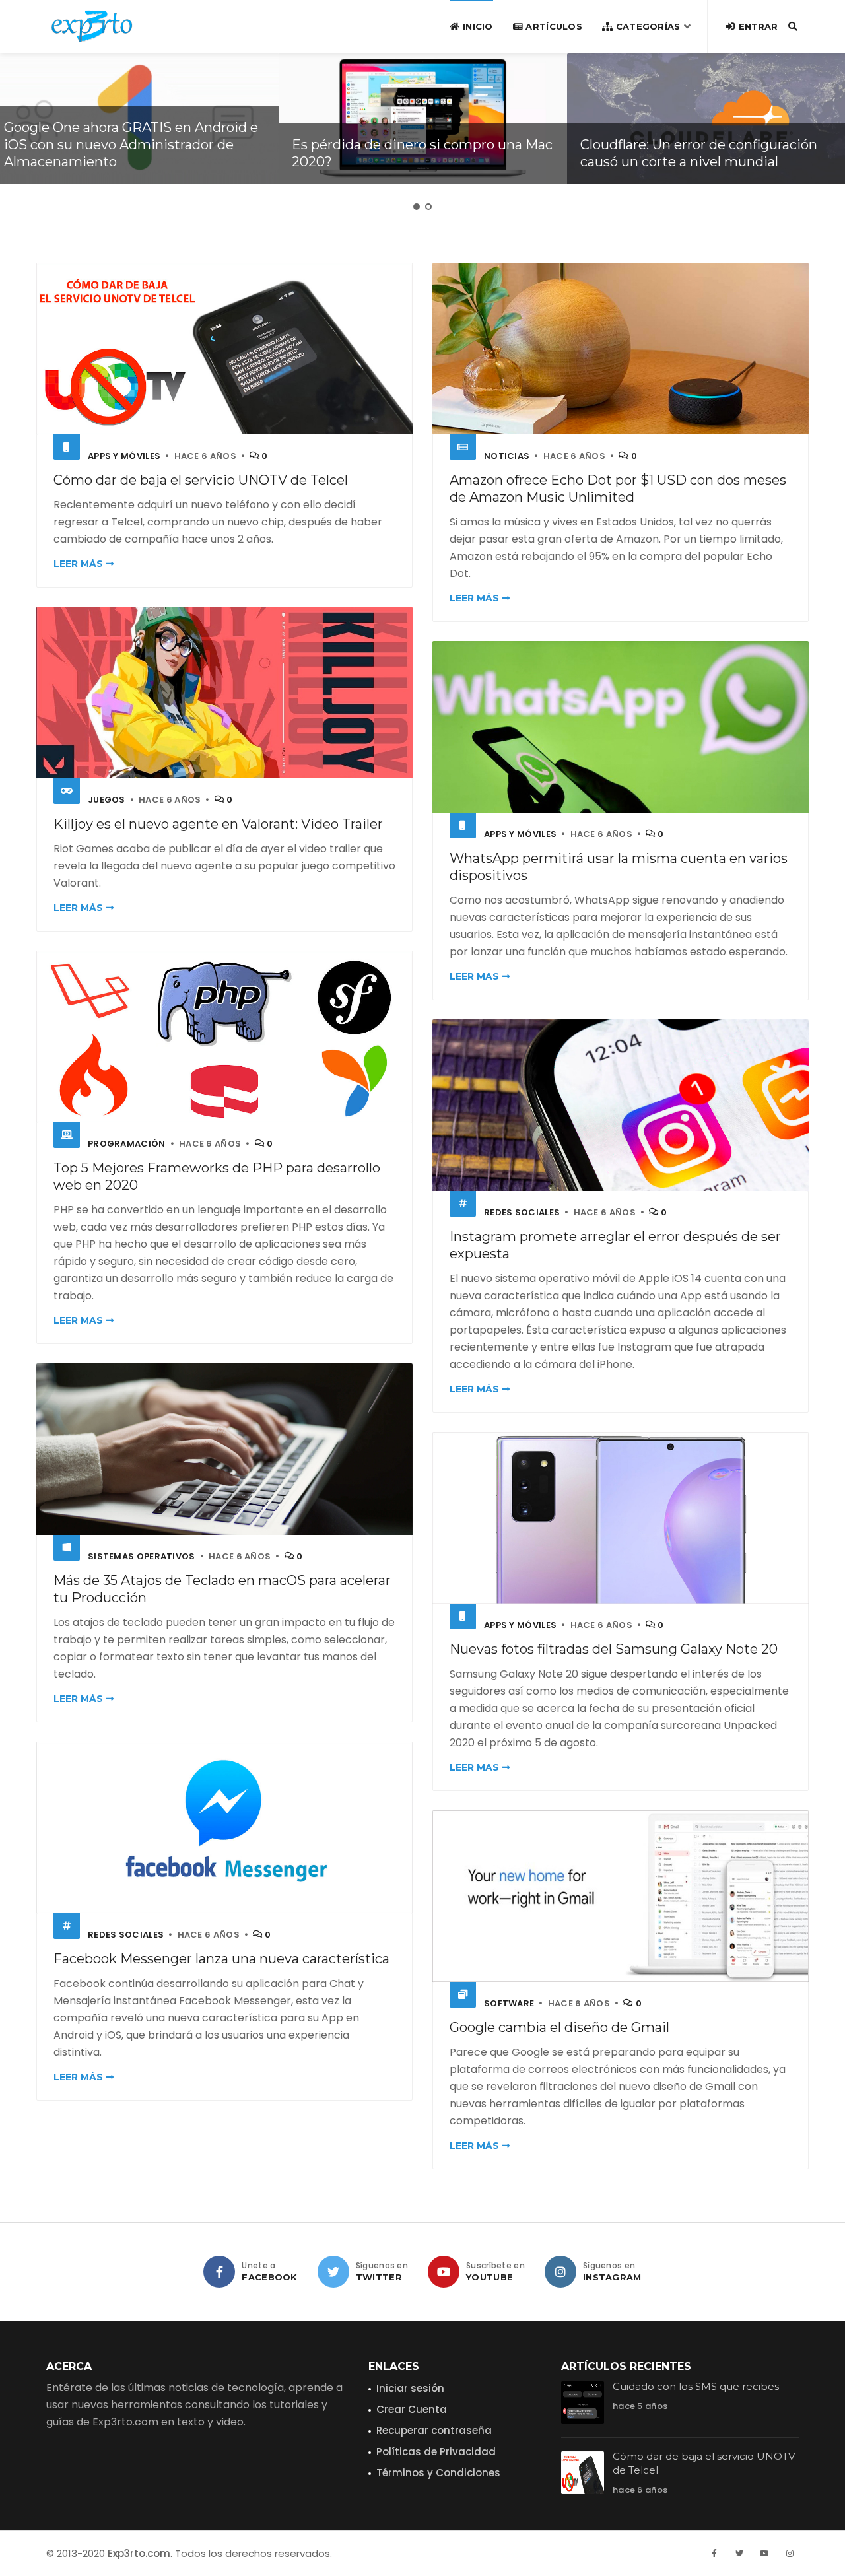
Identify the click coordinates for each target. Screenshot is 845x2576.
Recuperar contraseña (434, 2430)
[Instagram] (790, 2554)
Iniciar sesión (410, 2388)
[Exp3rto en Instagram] (560, 2272)
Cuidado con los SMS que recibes (696, 2386)
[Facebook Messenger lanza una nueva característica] (224, 1827)
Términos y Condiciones (438, 2473)
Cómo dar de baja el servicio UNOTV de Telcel (201, 480)
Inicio (476, 26)
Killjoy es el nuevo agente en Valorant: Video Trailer (218, 824)
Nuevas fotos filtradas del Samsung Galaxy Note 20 (614, 1649)
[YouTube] (764, 2554)
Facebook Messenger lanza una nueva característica (221, 1959)
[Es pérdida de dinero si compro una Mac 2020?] (423, 119)
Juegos (107, 800)
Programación (127, 1144)
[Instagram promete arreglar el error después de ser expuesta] (621, 1105)
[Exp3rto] (92, 26)
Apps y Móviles (124, 456)
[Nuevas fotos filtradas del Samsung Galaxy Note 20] (621, 1517)
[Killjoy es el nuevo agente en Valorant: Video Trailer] (224, 692)
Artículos (553, 26)
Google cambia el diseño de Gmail (559, 2027)
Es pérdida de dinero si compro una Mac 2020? (422, 153)
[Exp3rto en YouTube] (444, 2272)
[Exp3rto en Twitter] (333, 2272)
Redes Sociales (522, 1212)
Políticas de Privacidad (436, 2452)
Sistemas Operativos (142, 1556)
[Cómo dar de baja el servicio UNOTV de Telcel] (224, 348)
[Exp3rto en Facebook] (219, 2272)
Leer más (80, 564)
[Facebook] (714, 2554)
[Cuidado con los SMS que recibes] (583, 2403)
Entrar (757, 26)
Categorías (646, 26)
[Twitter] (739, 2554)
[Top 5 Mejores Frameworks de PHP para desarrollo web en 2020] (224, 1036)
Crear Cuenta (412, 2409)
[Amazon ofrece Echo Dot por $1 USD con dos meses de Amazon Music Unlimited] (621, 348)
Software (509, 2003)
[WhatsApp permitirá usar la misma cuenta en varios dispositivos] (621, 727)
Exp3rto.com (139, 2553)
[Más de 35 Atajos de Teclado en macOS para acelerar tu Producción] (224, 1449)
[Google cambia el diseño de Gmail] (621, 1896)
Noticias (507, 456)
